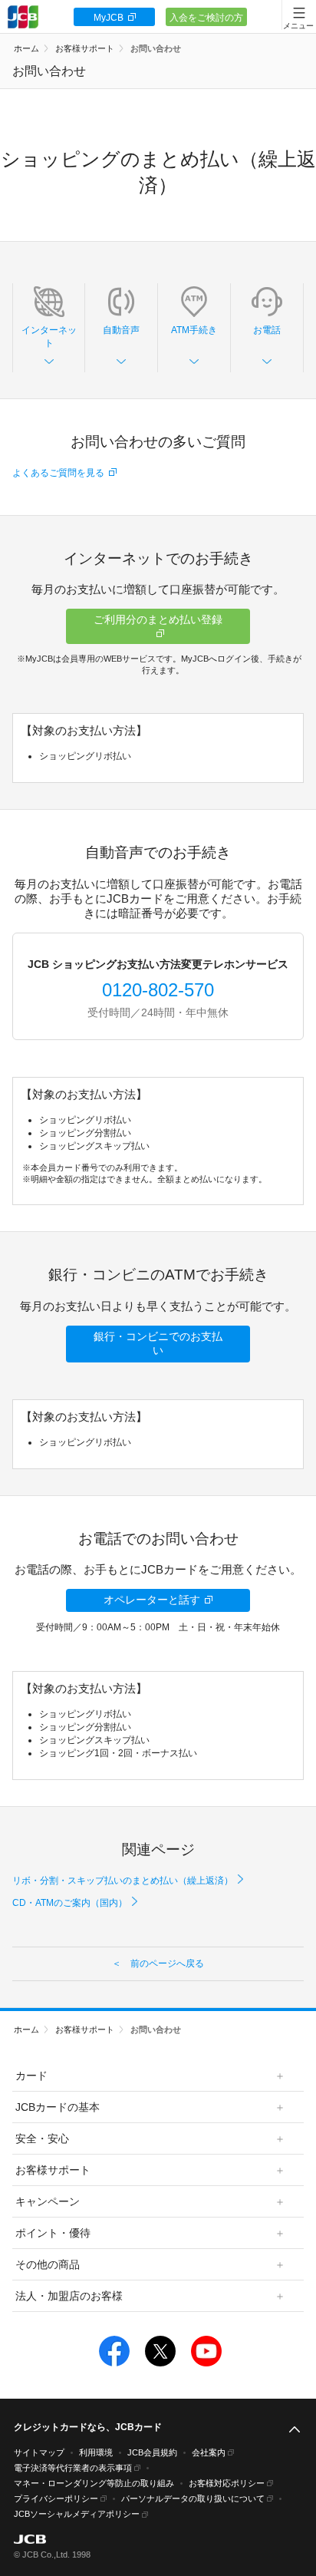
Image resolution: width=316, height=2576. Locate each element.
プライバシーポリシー (56, 2498)
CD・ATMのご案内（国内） (70, 1903)
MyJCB (109, 18)
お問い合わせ (156, 48)
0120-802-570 (158, 990)
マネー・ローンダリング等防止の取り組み (94, 2483)
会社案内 (209, 2452)
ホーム (26, 48)
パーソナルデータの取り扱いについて (193, 2498)
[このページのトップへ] (295, 2430)
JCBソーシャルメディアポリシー (77, 2514)
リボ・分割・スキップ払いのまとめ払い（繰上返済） (123, 1881)
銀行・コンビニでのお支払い (158, 1343)
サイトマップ (39, 2452)
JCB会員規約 (152, 2452)
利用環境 (96, 2452)
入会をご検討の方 (206, 18)
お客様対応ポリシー (227, 2483)
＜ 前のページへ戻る (158, 1963)
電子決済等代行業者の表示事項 (73, 2468)
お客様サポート (85, 48)
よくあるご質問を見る (58, 473)
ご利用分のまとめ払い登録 (158, 619)
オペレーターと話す (152, 1600)
